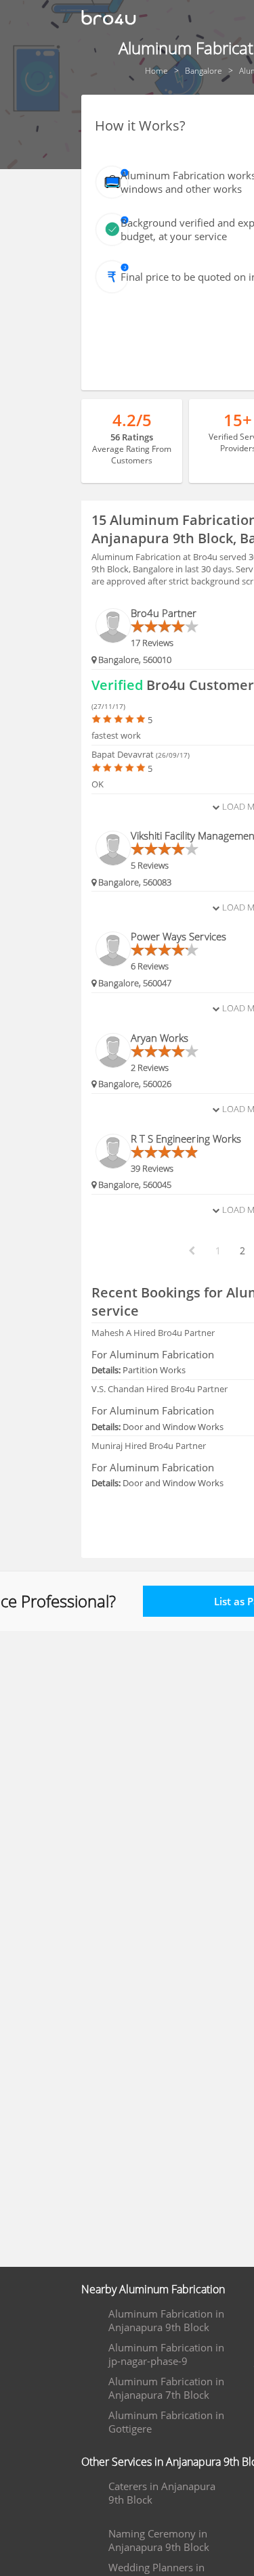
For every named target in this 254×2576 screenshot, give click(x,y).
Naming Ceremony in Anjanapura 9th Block (159, 2540)
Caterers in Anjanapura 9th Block (162, 2493)
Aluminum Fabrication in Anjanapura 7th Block (166, 2388)
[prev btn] (191, 1251)
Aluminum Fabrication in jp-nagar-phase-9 (166, 2354)
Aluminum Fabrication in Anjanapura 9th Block (166, 2320)
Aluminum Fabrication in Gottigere (166, 2422)
